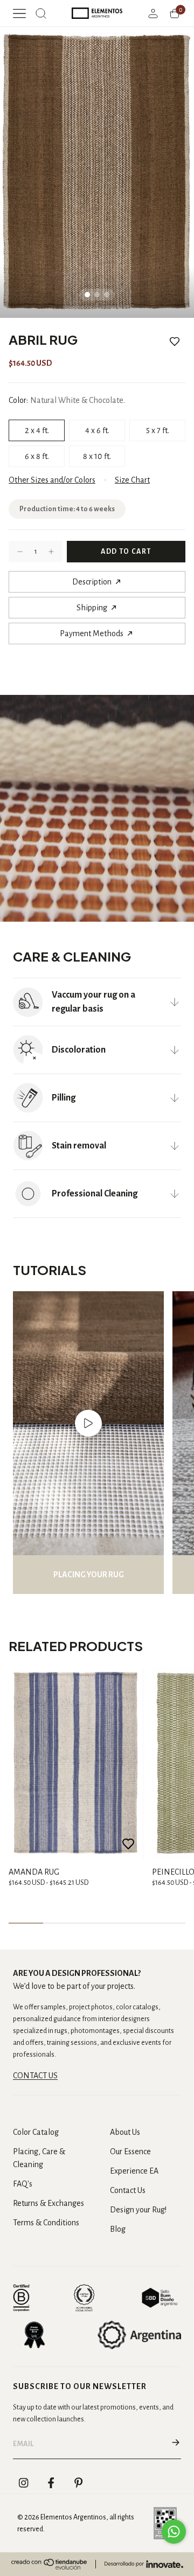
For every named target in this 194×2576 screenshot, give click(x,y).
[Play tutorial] (88, 1423)
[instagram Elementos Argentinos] (24, 2483)
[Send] (176, 2444)
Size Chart (132, 480)
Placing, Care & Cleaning (39, 2158)
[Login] (153, 13)
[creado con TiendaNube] (49, 2564)
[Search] (41, 13)
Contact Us (128, 2190)
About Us (125, 2132)
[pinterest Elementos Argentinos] (79, 2483)
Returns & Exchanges (48, 2203)
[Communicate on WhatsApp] (174, 2532)
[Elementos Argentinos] (97, 13)
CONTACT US (35, 2076)
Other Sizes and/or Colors (52, 480)
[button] (20, 552)
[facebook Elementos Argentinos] (51, 2483)
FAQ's (23, 2184)
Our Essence (130, 2152)
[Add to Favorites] (175, 342)
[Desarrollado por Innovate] (144, 2564)
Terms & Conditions (46, 2223)
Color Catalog (36, 2132)
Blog (118, 2229)
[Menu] (19, 13)
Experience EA (134, 2171)
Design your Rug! (138, 2210)
